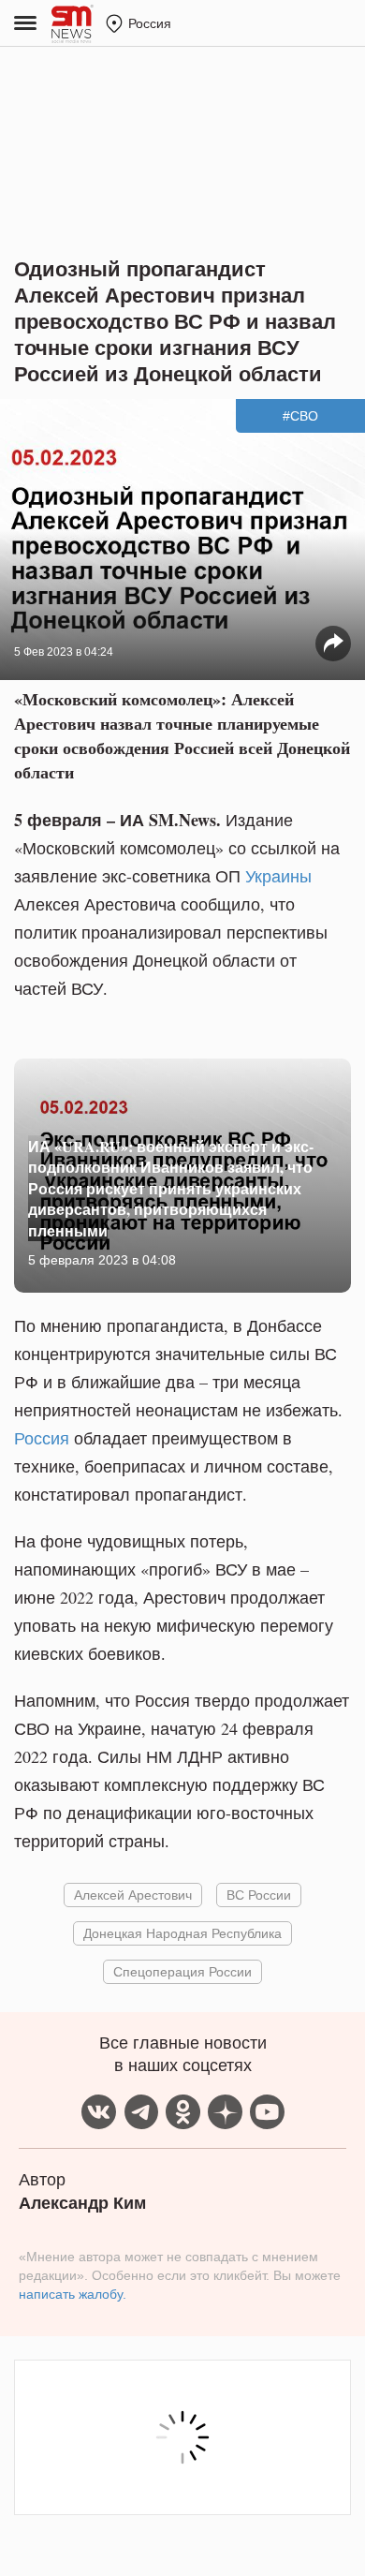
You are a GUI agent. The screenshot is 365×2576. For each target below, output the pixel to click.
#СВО (300, 416)
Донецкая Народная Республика (182, 1933)
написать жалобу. (73, 2294)
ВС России (259, 1895)
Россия (42, 1438)
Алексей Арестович (133, 1895)
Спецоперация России (182, 1971)
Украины (278, 876)
